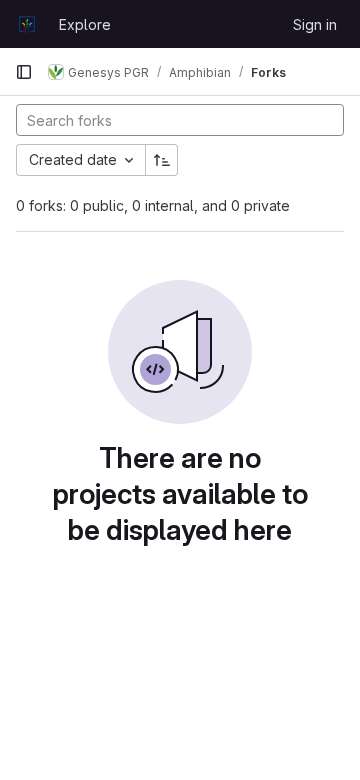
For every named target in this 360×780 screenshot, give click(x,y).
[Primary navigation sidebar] (24, 72)
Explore (85, 24)
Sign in (315, 24)
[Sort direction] (162, 160)
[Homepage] (27, 24)
